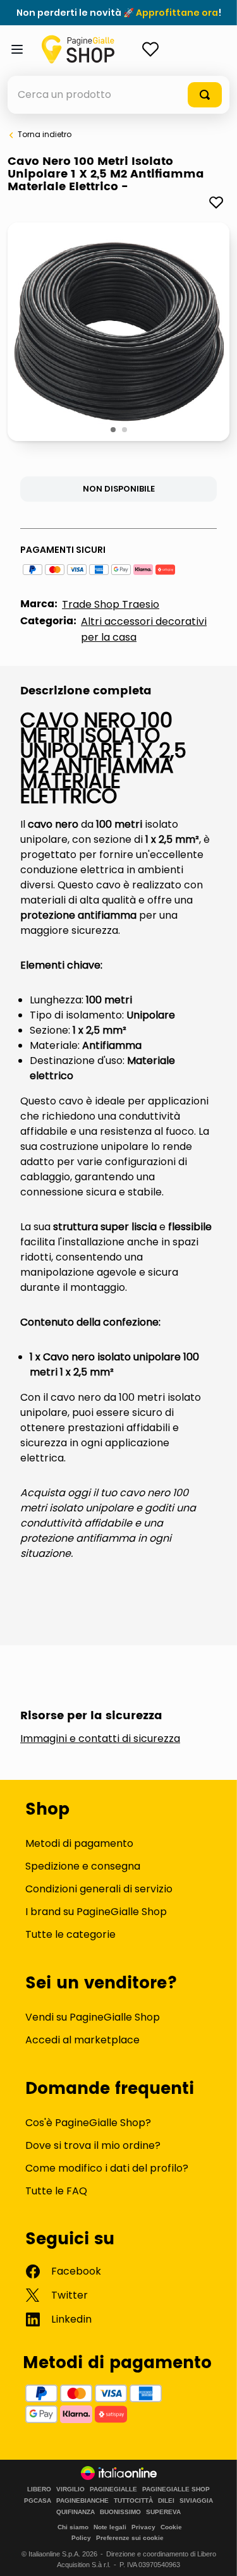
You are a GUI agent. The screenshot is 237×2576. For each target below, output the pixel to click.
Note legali (110, 2527)
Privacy (143, 2527)
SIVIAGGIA (196, 2501)
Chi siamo (73, 2527)
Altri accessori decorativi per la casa (144, 629)
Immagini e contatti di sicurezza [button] (100, 1739)
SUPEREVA (163, 2512)
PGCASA (38, 2501)
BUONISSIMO (120, 2512)
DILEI (166, 2501)
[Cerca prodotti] (205, 95)
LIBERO (39, 2489)
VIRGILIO (70, 2489)
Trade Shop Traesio (111, 604)
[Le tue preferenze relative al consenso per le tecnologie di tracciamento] (215, 2554)
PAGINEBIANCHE (82, 2501)
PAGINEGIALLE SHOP (176, 2489)
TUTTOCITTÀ (133, 2501)
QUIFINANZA (76, 2512)
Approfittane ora (177, 13)
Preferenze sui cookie (130, 2538)
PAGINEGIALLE (113, 2489)
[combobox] (118, 95)
